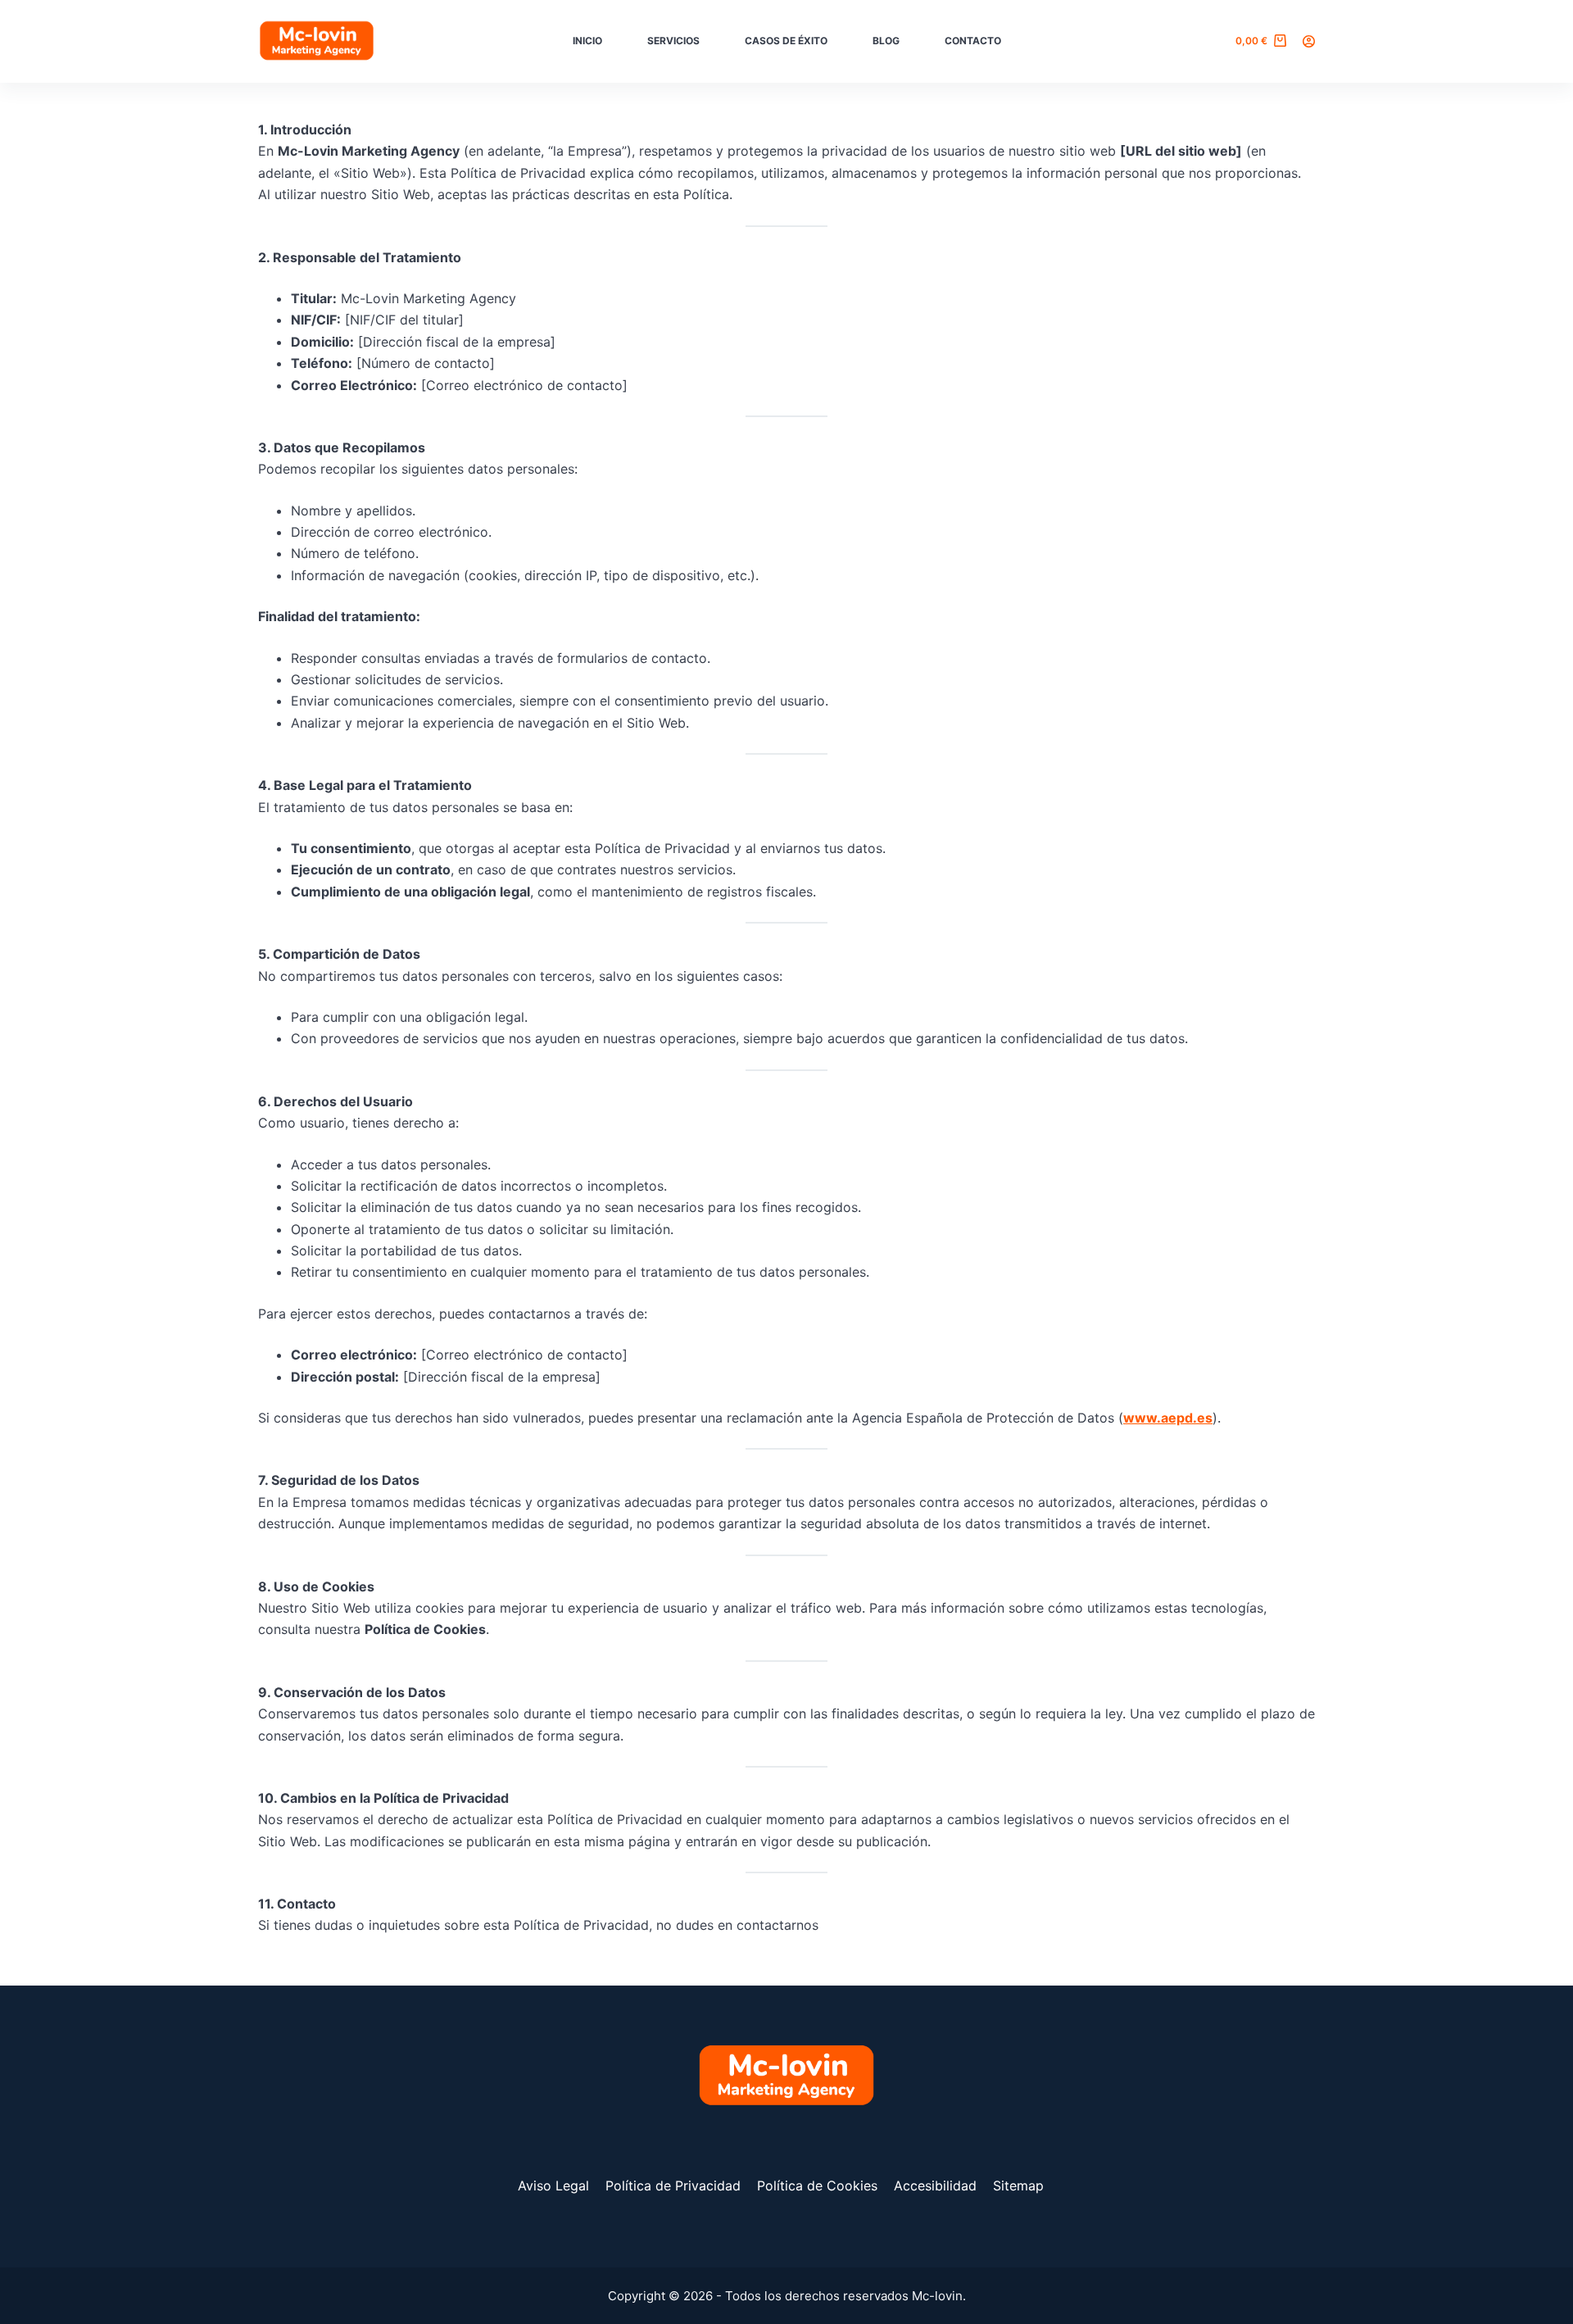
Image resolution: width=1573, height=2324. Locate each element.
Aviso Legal (553, 2186)
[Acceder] (1309, 41)
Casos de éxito (786, 41)
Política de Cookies (817, 2186)
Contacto (973, 41)
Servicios (673, 41)
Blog (886, 41)
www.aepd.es (1168, 1418)
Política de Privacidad (673, 2186)
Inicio (587, 41)
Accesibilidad (935, 2186)
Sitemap (1018, 2186)
